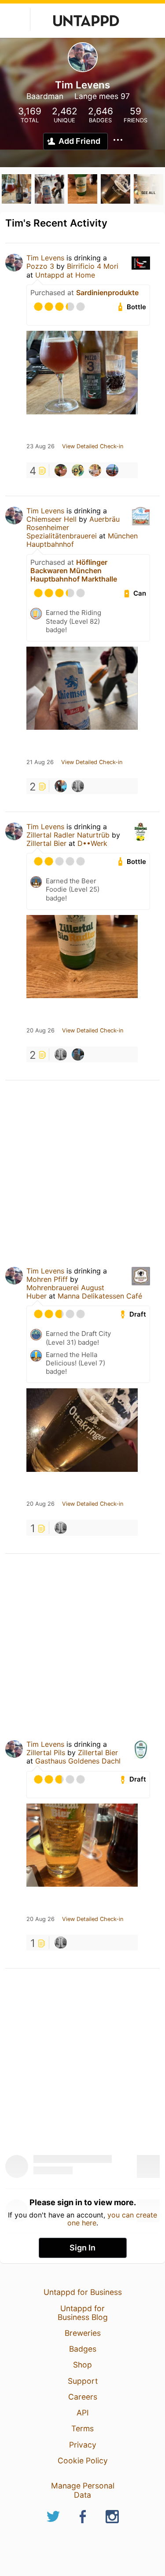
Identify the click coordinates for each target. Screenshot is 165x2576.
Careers (83, 2397)
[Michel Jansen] (61, 470)
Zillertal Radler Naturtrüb (68, 835)
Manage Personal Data (83, 2490)
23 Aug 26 (40, 446)
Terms (82, 2428)
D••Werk (92, 843)
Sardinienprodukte (107, 293)
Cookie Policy (83, 2461)
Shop (82, 2365)
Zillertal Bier (46, 843)
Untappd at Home (65, 275)
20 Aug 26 (40, 1031)
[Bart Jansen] (78, 1054)
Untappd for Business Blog (83, 2313)
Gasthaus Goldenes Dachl (78, 1761)
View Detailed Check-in (93, 446)
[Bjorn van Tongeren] (78, 786)
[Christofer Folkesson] (95, 470)
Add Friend (79, 141)
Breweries (83, 2333)
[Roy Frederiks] (78, 470)
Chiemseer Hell (51, 519)
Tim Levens (45, 258)
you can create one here (112, 2219)
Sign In (82, 2248)
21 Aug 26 (40, 762)
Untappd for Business (83, 2292)
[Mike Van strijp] (112, 470)
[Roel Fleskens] (61, 786)
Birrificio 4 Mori (93, 266)
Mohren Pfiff (47, 1279)
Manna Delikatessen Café (100, 1296)
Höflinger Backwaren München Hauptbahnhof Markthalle (74, 571)
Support (83, 2381)
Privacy (83, 2445)
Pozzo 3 (40, 266)
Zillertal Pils (46, 1753)
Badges (83, 2349)
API (83, 2413)
